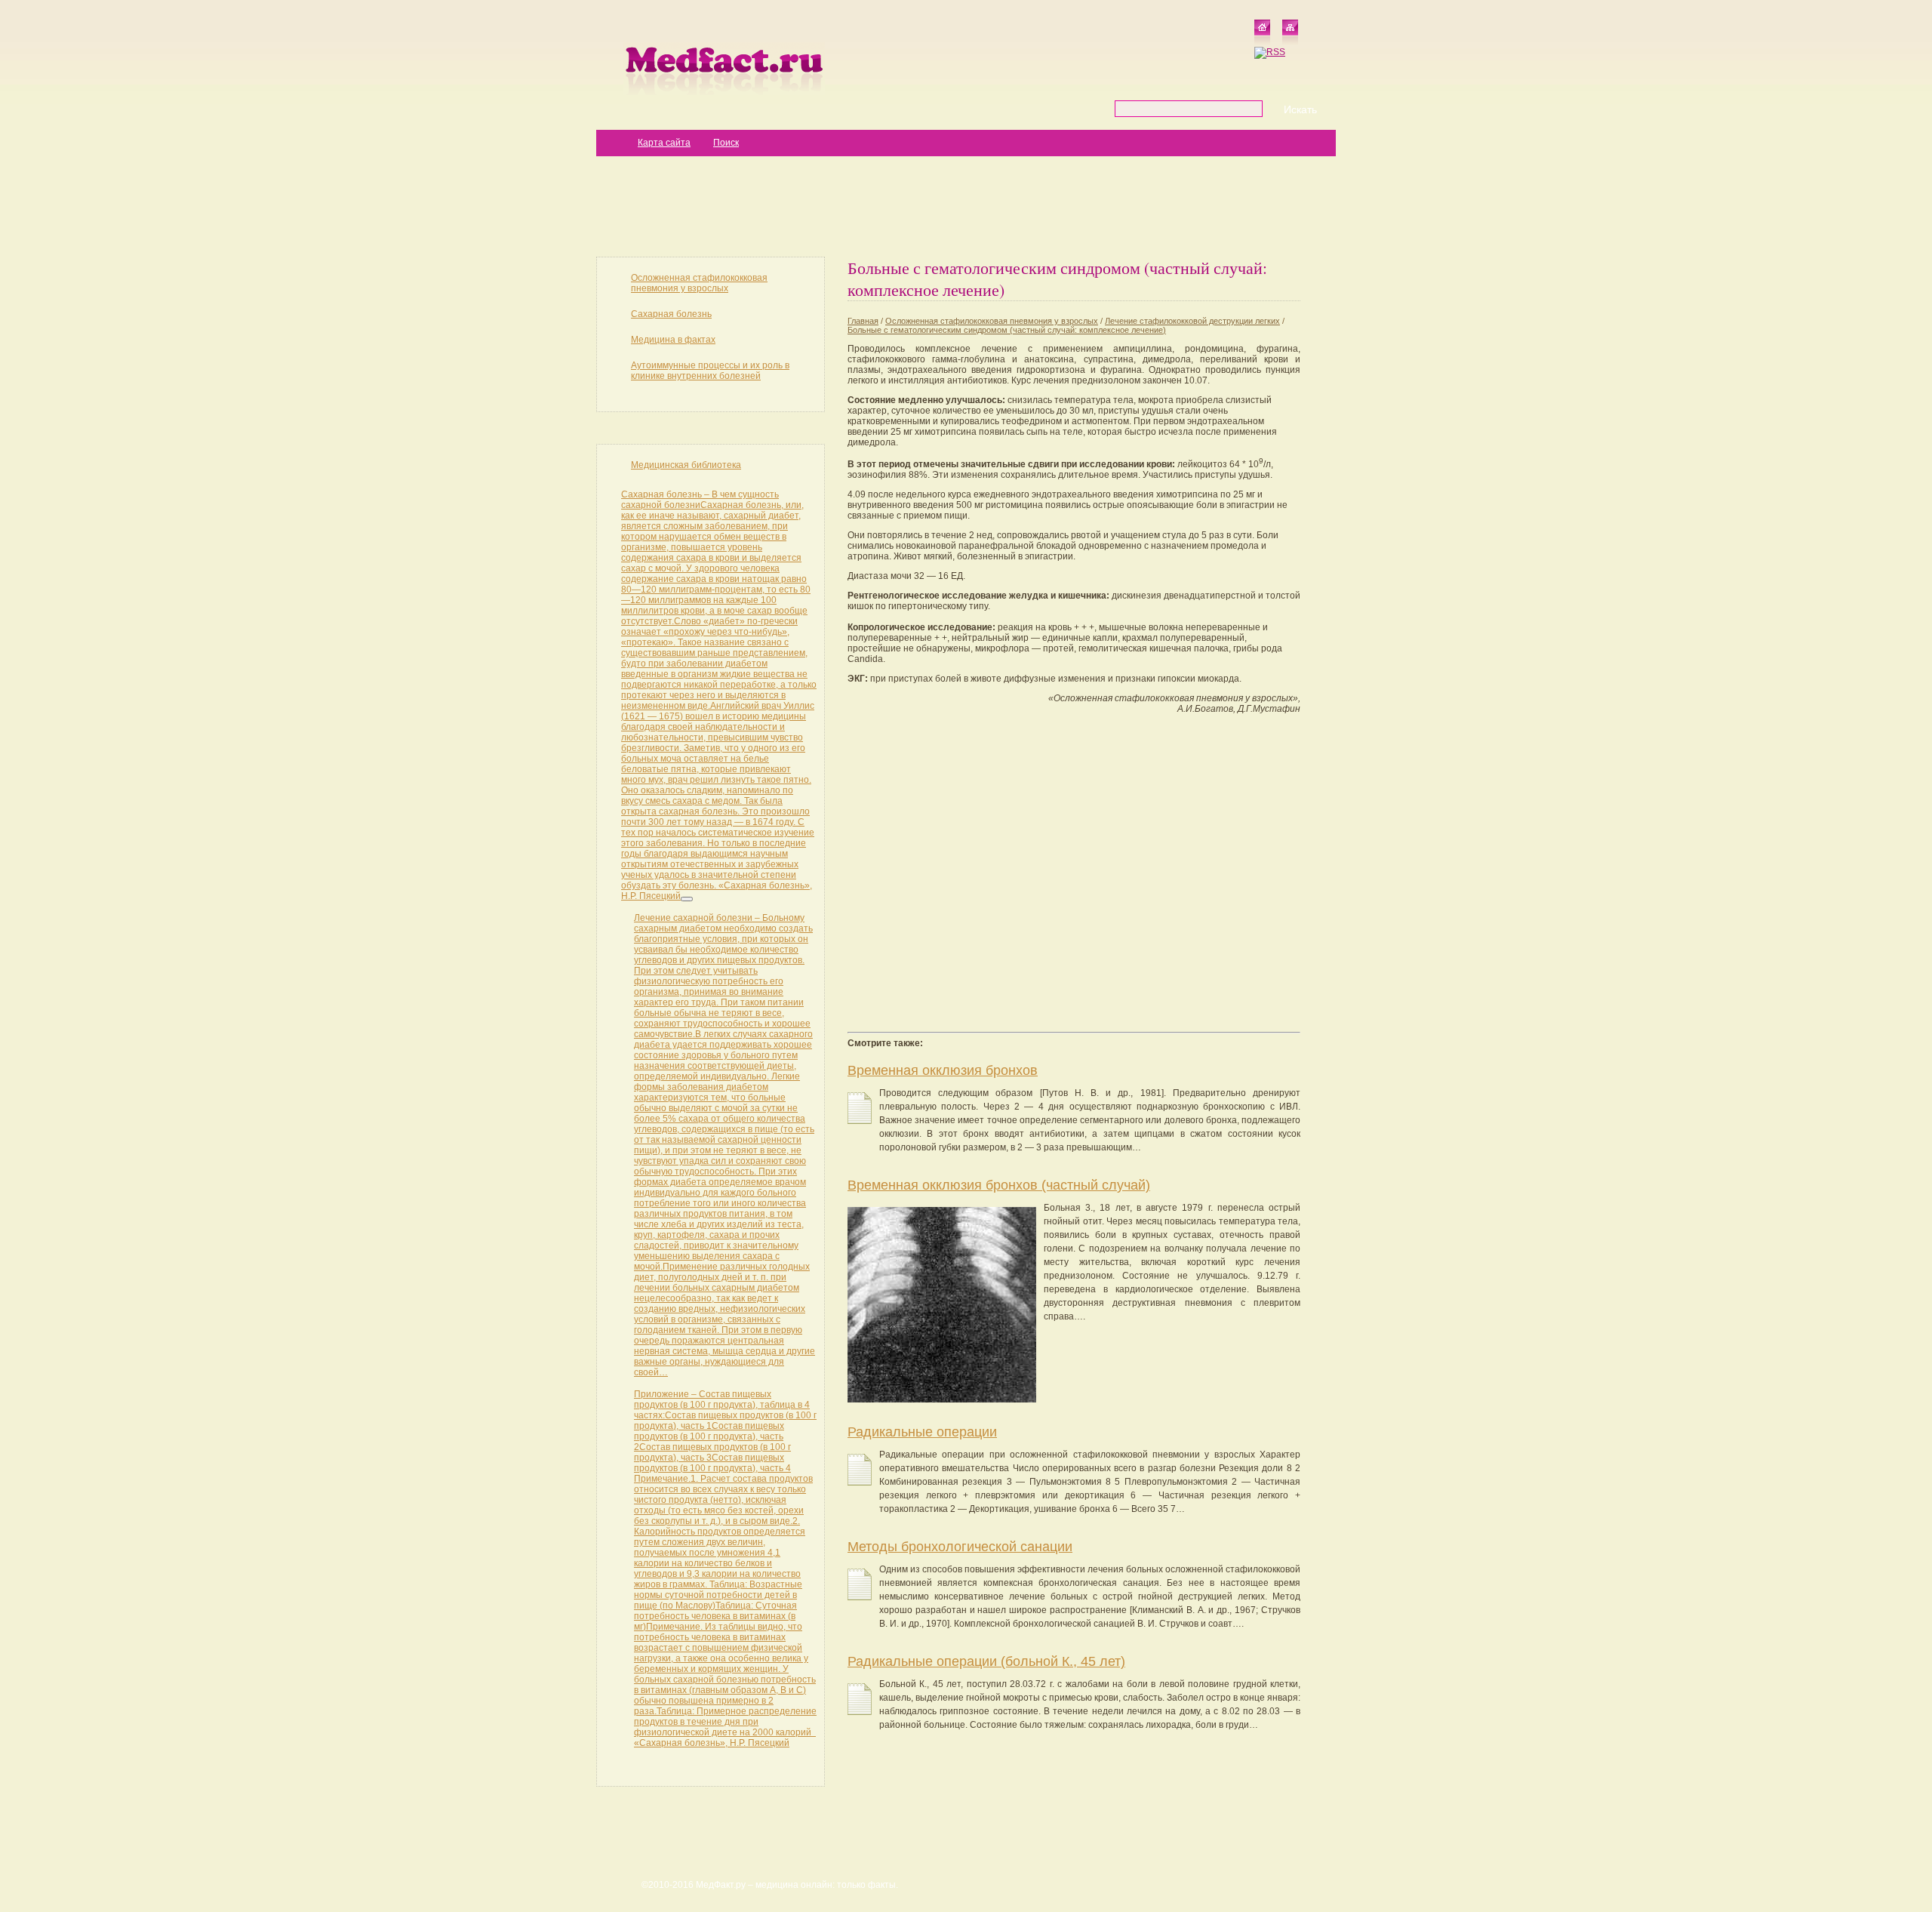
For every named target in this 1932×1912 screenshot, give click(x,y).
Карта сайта (664, 143)
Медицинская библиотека (686, 465)
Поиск (726, 143)
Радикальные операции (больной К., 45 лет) (986, 1661)
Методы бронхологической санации (960, 1547)
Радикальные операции (922, 1432)
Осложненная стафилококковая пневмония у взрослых (699, 283)
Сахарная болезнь (671, 314)
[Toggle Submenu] (687, 899)
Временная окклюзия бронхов (943, 1070)
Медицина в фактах (673, 340)
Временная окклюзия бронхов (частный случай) (999, 1185)
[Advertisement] (966, 205)
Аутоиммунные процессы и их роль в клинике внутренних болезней (710, 371)
